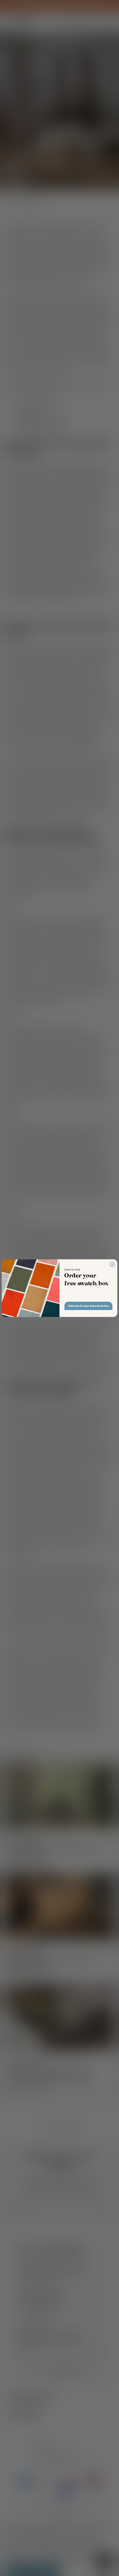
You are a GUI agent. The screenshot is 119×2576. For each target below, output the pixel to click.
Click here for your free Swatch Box (89, 1306)
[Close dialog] (113, 1264)
